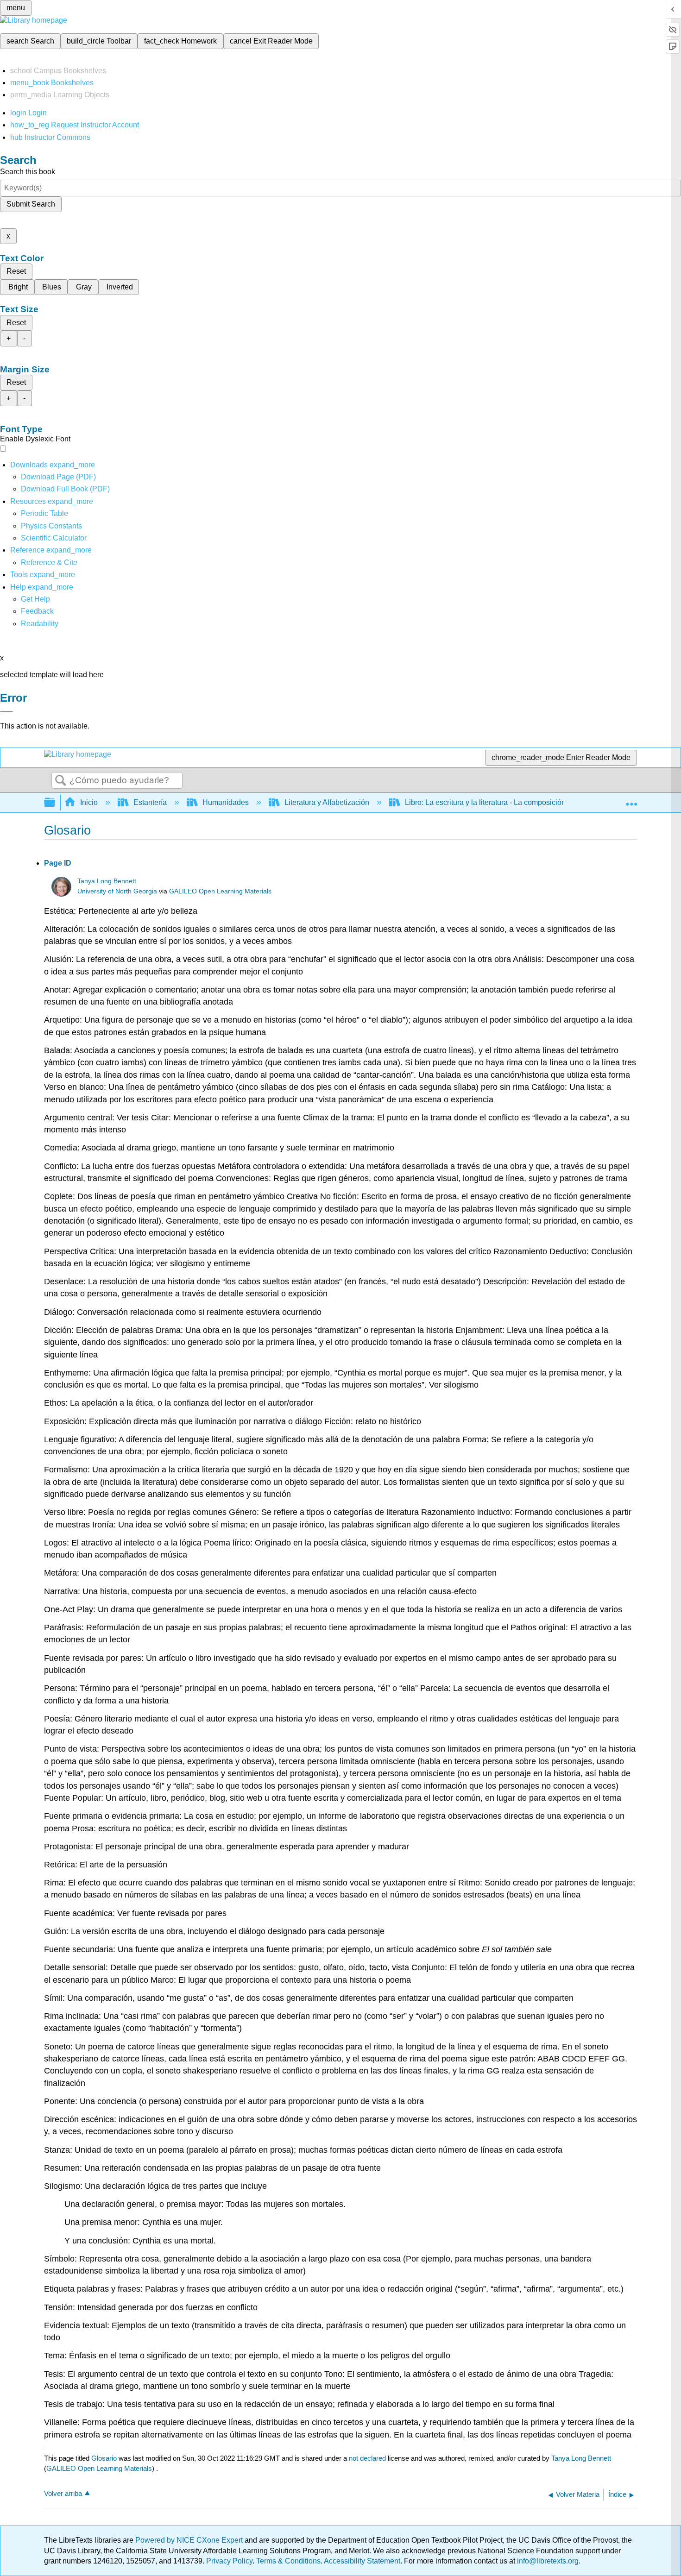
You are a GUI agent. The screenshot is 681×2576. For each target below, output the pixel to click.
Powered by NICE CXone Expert (190, 2540)
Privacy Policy (229, 2561)
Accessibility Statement (362, 2561)
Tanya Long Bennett (107, 881)
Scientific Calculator (54, 538)
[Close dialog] (6, 711)
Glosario (104, 2458)
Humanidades (226, 802)
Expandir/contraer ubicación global (631, 800)
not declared (368, 2458)
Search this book (28, 172)
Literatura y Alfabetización (327, 802)
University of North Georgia (117, 891)
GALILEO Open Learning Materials (220, 891)
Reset (16, 271)
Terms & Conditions (288, 2561)
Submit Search (31, 204)
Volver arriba (63, 2493)
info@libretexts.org (547, 2561)
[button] (37, 611)
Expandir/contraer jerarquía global (56, 803)
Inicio (89, 802)
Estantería (150, 802)
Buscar (61, 781)
